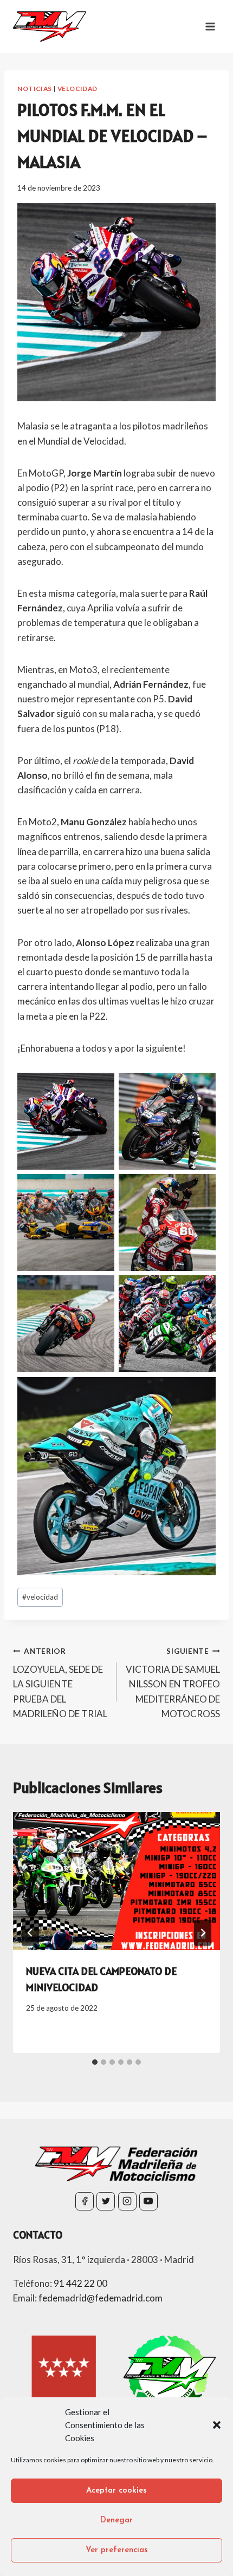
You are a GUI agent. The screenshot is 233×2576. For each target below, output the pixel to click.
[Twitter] (106, 2201)
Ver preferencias (117, 2550)
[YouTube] (148, 2201)
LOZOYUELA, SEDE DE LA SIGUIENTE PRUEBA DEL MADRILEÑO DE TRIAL (60, 1683)
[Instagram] (127, 2201)
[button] (217, 2425)
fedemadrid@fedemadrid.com (101, 2298)
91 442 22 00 (80, 2283)
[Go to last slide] (30, 1933)
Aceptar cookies (116, 2491)
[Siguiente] (203, 1933)
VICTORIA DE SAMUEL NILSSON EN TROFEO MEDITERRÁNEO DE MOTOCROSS (173, 1683)
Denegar (116, 2520)
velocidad (40, 1597)
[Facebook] (85, 2201)
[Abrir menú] (210, 26)
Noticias (35, 89)
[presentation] (116, 1881)
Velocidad (77, 89)
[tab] (95, 2062)
